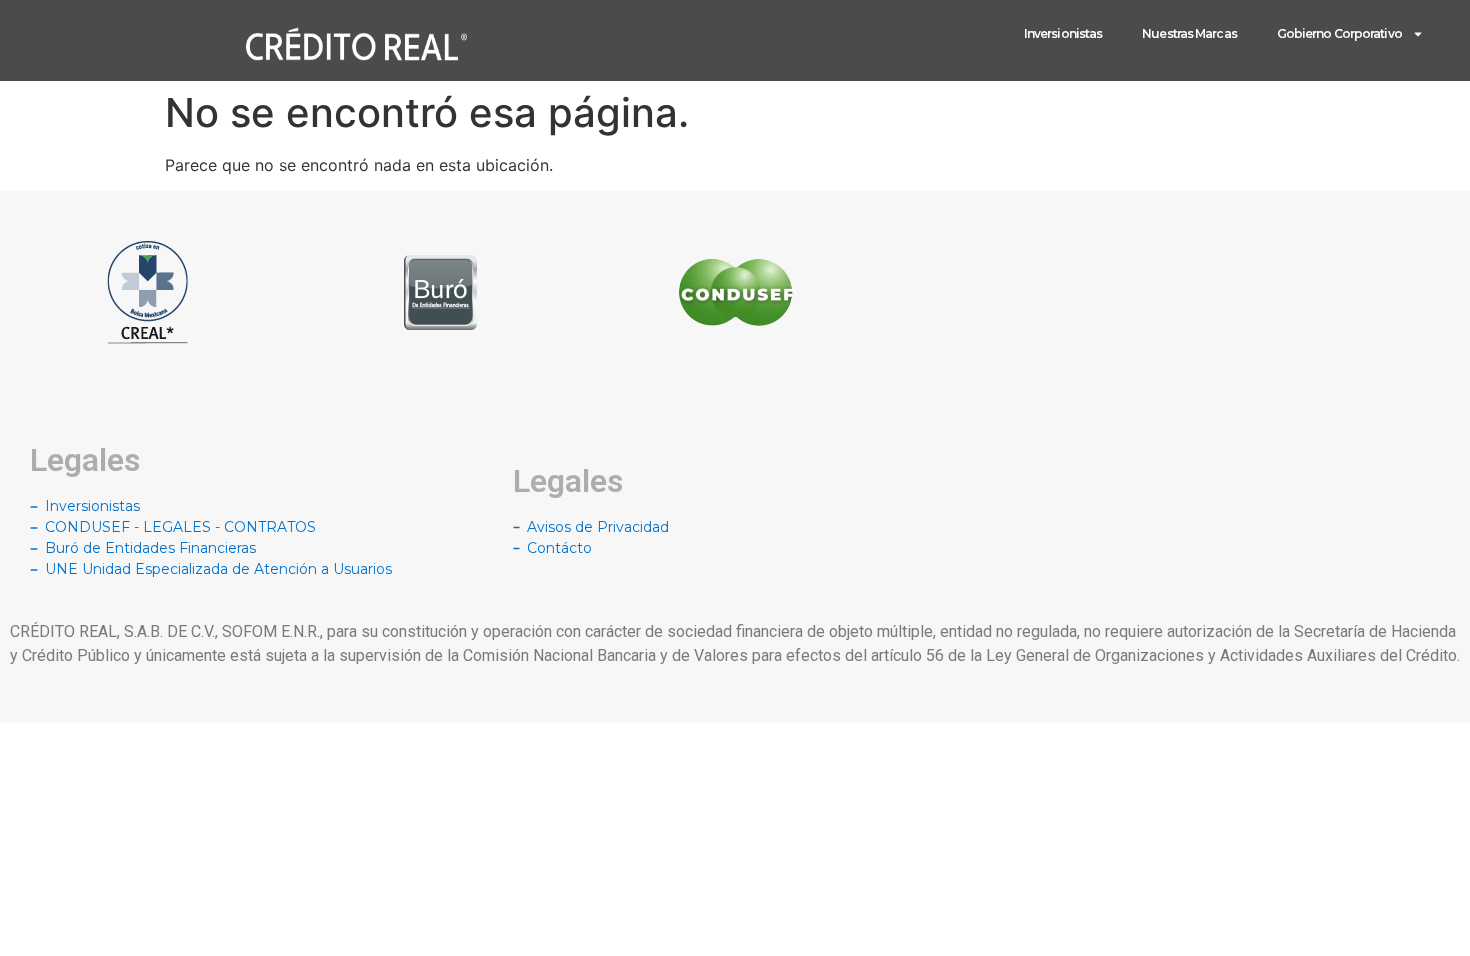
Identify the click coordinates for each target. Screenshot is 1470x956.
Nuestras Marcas (1189, 33)
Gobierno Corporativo (1339, 33)
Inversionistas (1063, 33)
